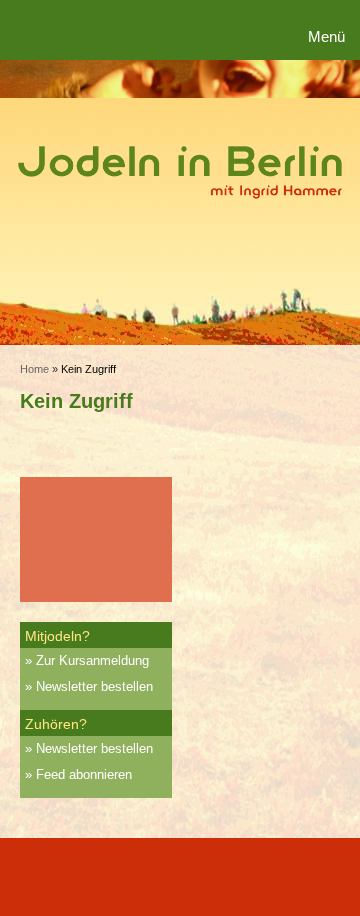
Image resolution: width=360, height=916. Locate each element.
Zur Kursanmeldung (92, 660)
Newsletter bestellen (94, 686)
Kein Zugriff (76, 401)
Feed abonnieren (84, 774)
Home (34, 369)
